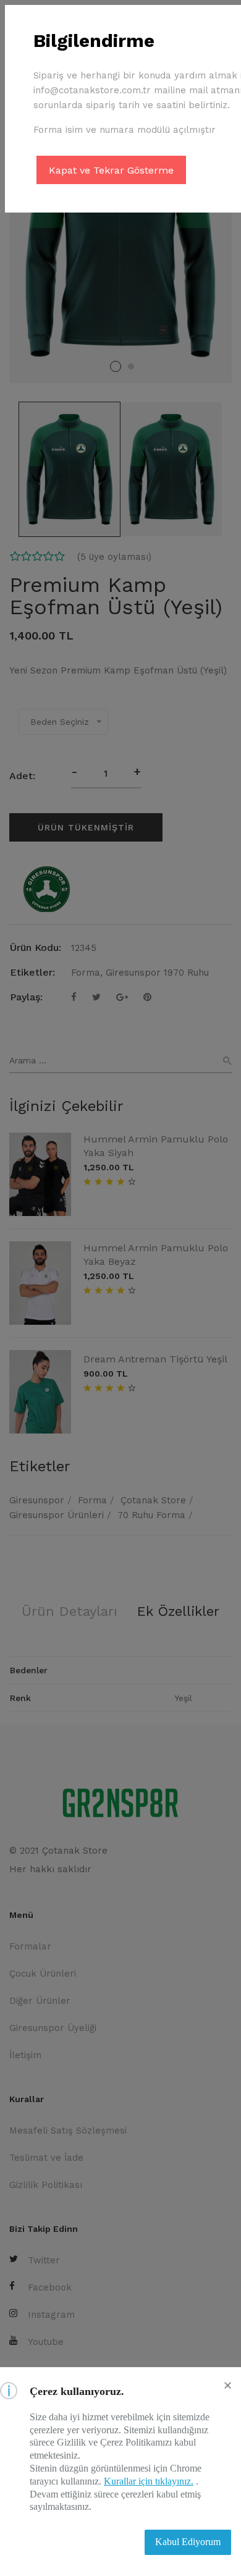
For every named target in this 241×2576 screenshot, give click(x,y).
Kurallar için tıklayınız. (149, 2481)
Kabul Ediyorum (188, 2542)
